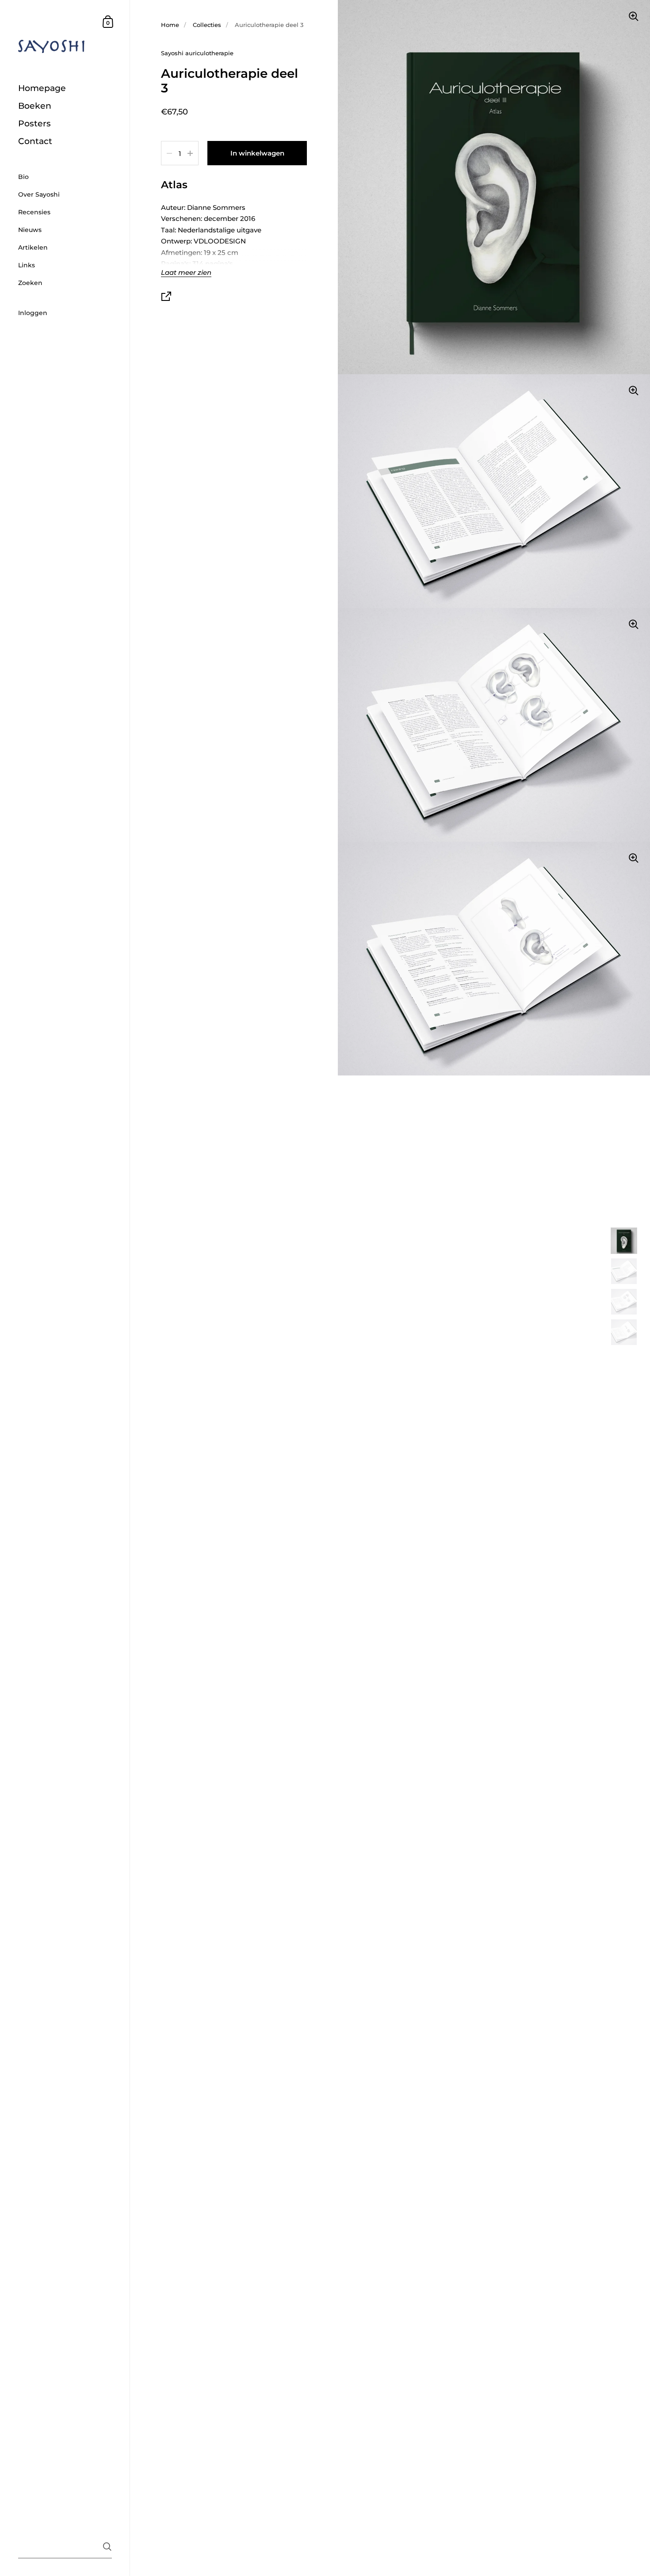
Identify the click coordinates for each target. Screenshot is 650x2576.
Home (170, 25)
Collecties (207, 25)
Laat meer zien (186, 273)
